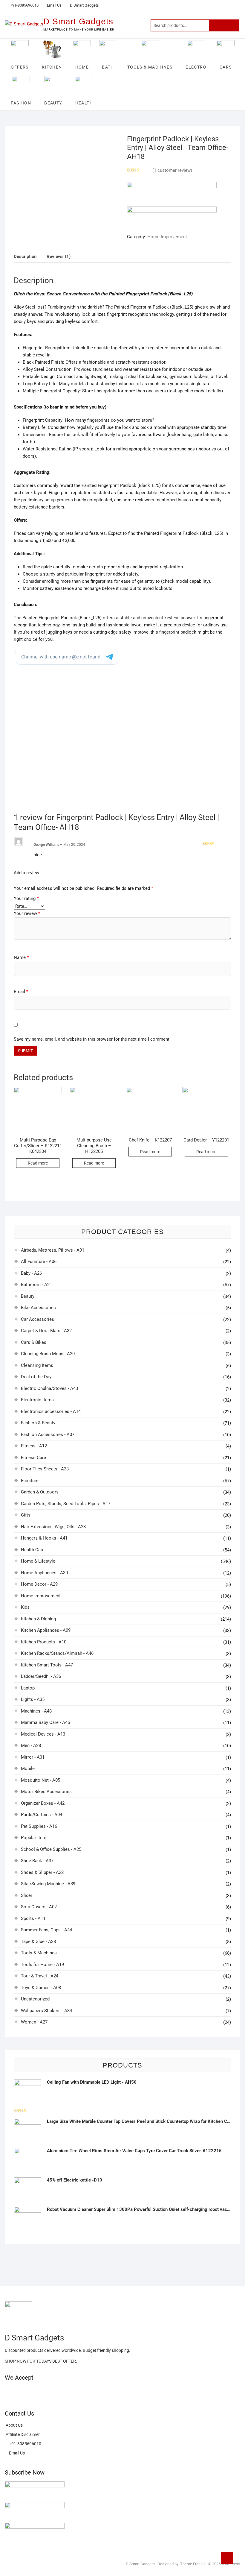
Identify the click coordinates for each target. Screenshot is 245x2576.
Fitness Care (33, 1458)
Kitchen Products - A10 (44, 1642)
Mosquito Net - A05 (40, 1780)
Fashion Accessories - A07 (48, 1435)
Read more (38, 1163)
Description (25, 256)
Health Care (33, 1550)
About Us (14, 2425)
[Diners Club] (52, 2392)
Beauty (28, 1296)
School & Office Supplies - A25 (51, 1849)
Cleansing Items (37, 1365)
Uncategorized (35, 1999)
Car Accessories (37, 1319)
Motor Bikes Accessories (46, 1792)
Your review (27, 913)
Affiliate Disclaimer (22, 2434)
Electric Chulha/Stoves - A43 (49, 1388)
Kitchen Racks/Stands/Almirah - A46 (57, 1653)
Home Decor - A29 (39, 1584)
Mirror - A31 (33, 1757)
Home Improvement (167, 237)
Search (224, 25)
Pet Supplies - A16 (39, 1826)
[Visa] (30, 2392)
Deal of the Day (36, 1377)
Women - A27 (34, 2022)
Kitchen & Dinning (38, 1619)
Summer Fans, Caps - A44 (46, 1930)
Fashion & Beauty (38, 1423)
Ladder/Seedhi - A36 (41, 1676)
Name (21, 957)
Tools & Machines (39, 1953)
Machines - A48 (36, 1711)
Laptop (28, 1688)
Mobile (28, 1769)
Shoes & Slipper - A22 (42, 1872)
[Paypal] (41, 2392)
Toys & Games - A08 (41, 1988)
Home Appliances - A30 (44, 1573)
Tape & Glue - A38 (38, 1942)
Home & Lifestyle (38, 1561)
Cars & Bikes (34, 1342)
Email (21, 992)
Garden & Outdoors (40, 1492)
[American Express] (9, 2392)
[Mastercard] (20, 2392)
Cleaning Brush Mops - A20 (48, 1354)
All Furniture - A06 (39, 1262)
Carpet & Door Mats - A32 (46, 1331)
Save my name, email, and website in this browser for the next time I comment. (92, 1039)
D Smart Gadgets (85, 5)
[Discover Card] (63, 2392)
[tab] (25, 257)
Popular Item (34, 1838)
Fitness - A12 (34, 1446)
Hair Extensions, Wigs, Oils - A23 (53, 1527)
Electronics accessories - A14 (51, 1411)
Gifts (26, 1515)
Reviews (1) (59, 256)
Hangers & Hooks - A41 (44, 1538)
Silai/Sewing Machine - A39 (48, 1884)
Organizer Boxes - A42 (43, 1803)
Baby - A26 (31, 1273)
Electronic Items (37, 1400)
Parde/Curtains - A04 (42, 1815)
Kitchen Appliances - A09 (46, 1630)
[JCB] (84, 2392)
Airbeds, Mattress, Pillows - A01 (53, 1250)
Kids (25, 1607)
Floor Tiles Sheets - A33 (45, 1469)
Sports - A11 (33, 1918)
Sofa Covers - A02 (39, 1907)
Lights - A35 (33, 1699)
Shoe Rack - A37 (37, 1861)
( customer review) (172, 170)
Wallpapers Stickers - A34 (46, 2011)
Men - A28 (31, 1745)
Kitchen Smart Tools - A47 (47, 1665)
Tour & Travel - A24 (40, 1976)
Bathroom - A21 (36, 1285)
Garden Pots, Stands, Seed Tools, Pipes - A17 (66, 1504)
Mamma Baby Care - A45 (45, 1722)
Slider (27, 1895)
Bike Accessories (38, 1308)
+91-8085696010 (24, 5)
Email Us (54, 5)
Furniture (30, 1481)
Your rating (26, 898)
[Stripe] (73, 2392)
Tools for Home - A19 (42, 1965)
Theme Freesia (193, 2564)
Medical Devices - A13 (43, 1734)
